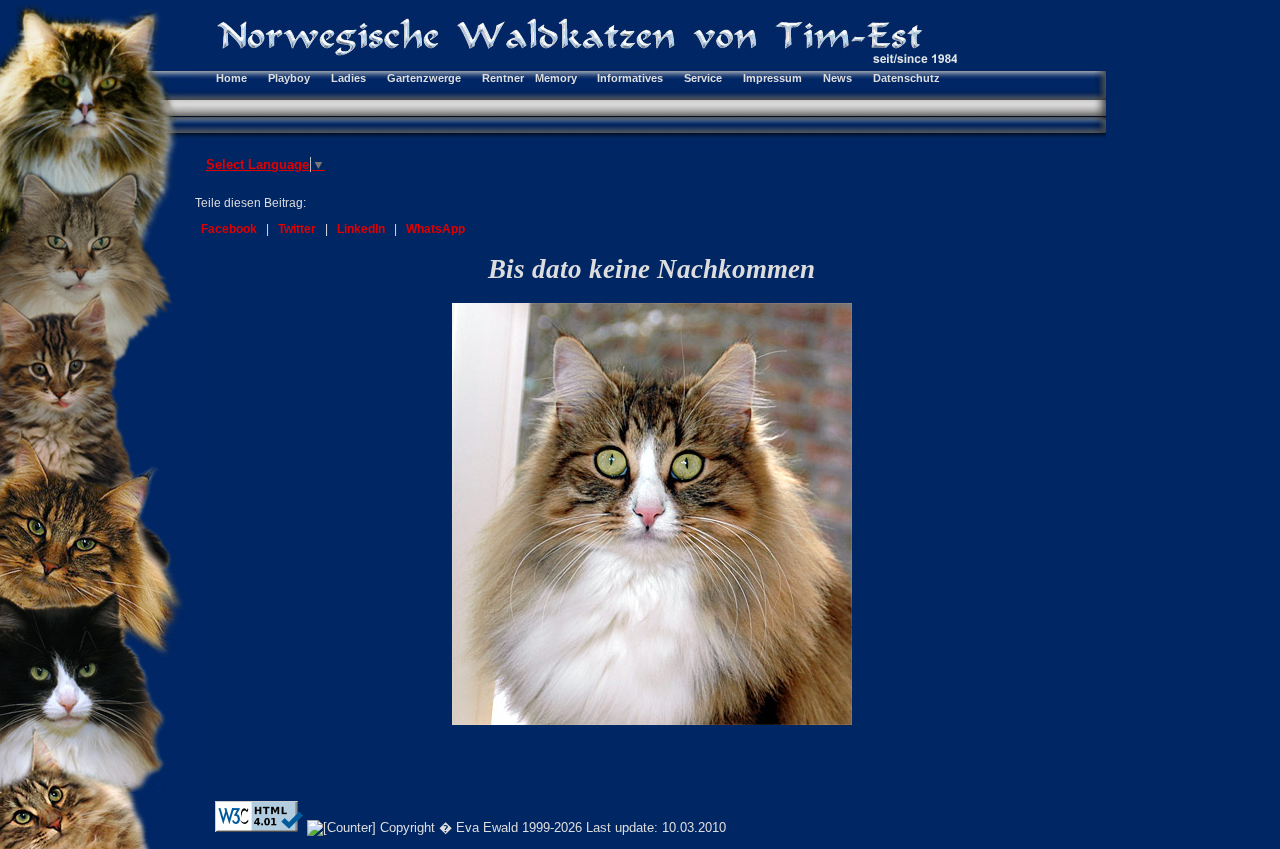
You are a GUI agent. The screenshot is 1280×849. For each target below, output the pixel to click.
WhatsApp (435, 229)
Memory (556, 78)
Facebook (229, 229)
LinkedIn (361, 229)
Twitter (297, 229)
